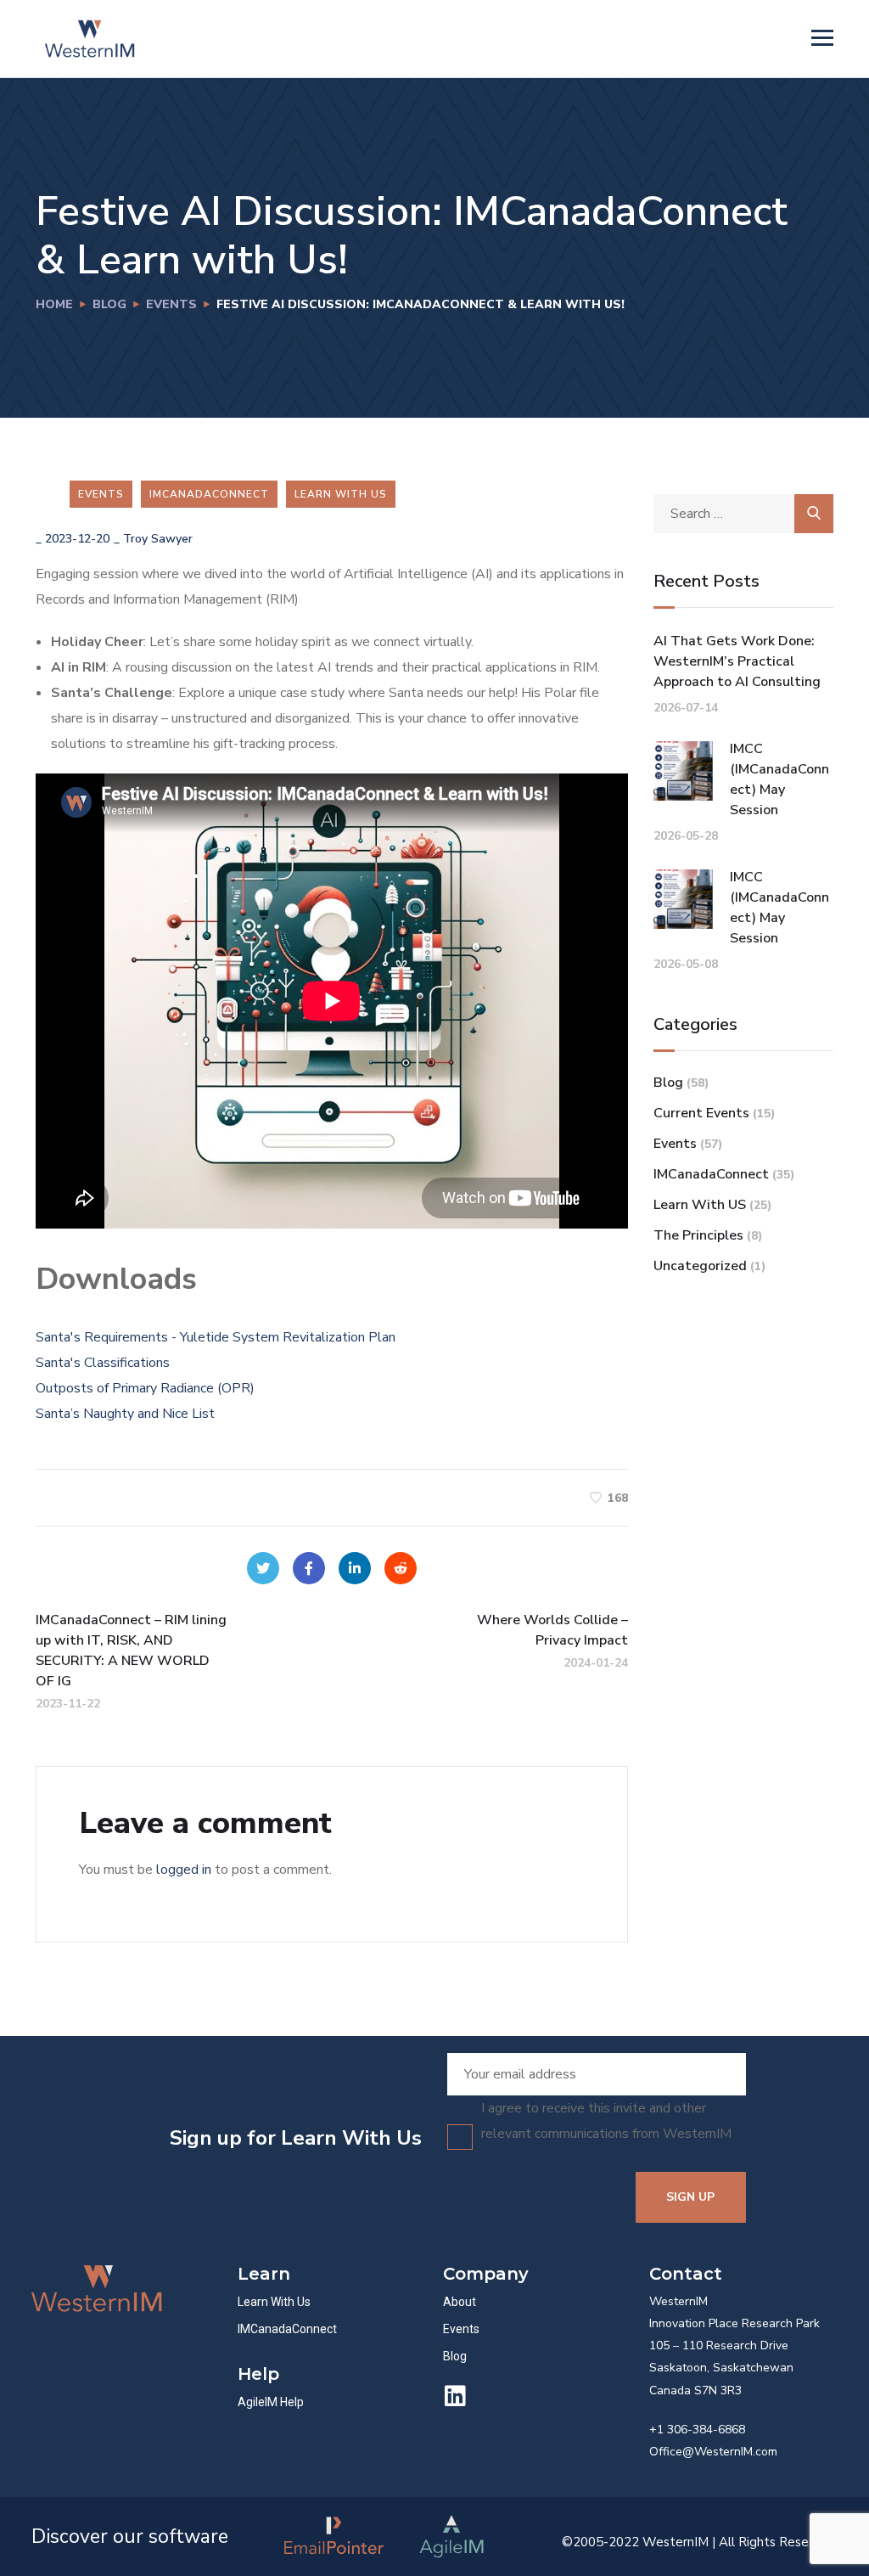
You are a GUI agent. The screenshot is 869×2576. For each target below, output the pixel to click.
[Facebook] (309, 1568)
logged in (184, 1870)
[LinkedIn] (355, 1568)
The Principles (698, 1235)
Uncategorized (700, 1266)
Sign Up (690, 2197)
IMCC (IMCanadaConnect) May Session (779, 779)
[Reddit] (401, 1568)
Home (54, 304)
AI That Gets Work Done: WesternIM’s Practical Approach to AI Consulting (737, 661)
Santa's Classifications (103, 1363)
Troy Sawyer (158, 539)
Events (171, 304)
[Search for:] (744, 514)
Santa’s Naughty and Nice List (125, 1414)
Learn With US (341, 494)
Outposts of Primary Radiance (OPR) (145, 1388)
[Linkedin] (455, 2396)
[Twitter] (263, 1568)
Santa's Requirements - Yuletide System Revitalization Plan (216, 1337)
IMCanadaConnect (209, 494)
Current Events (701, 1113)
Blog (109, 304)
